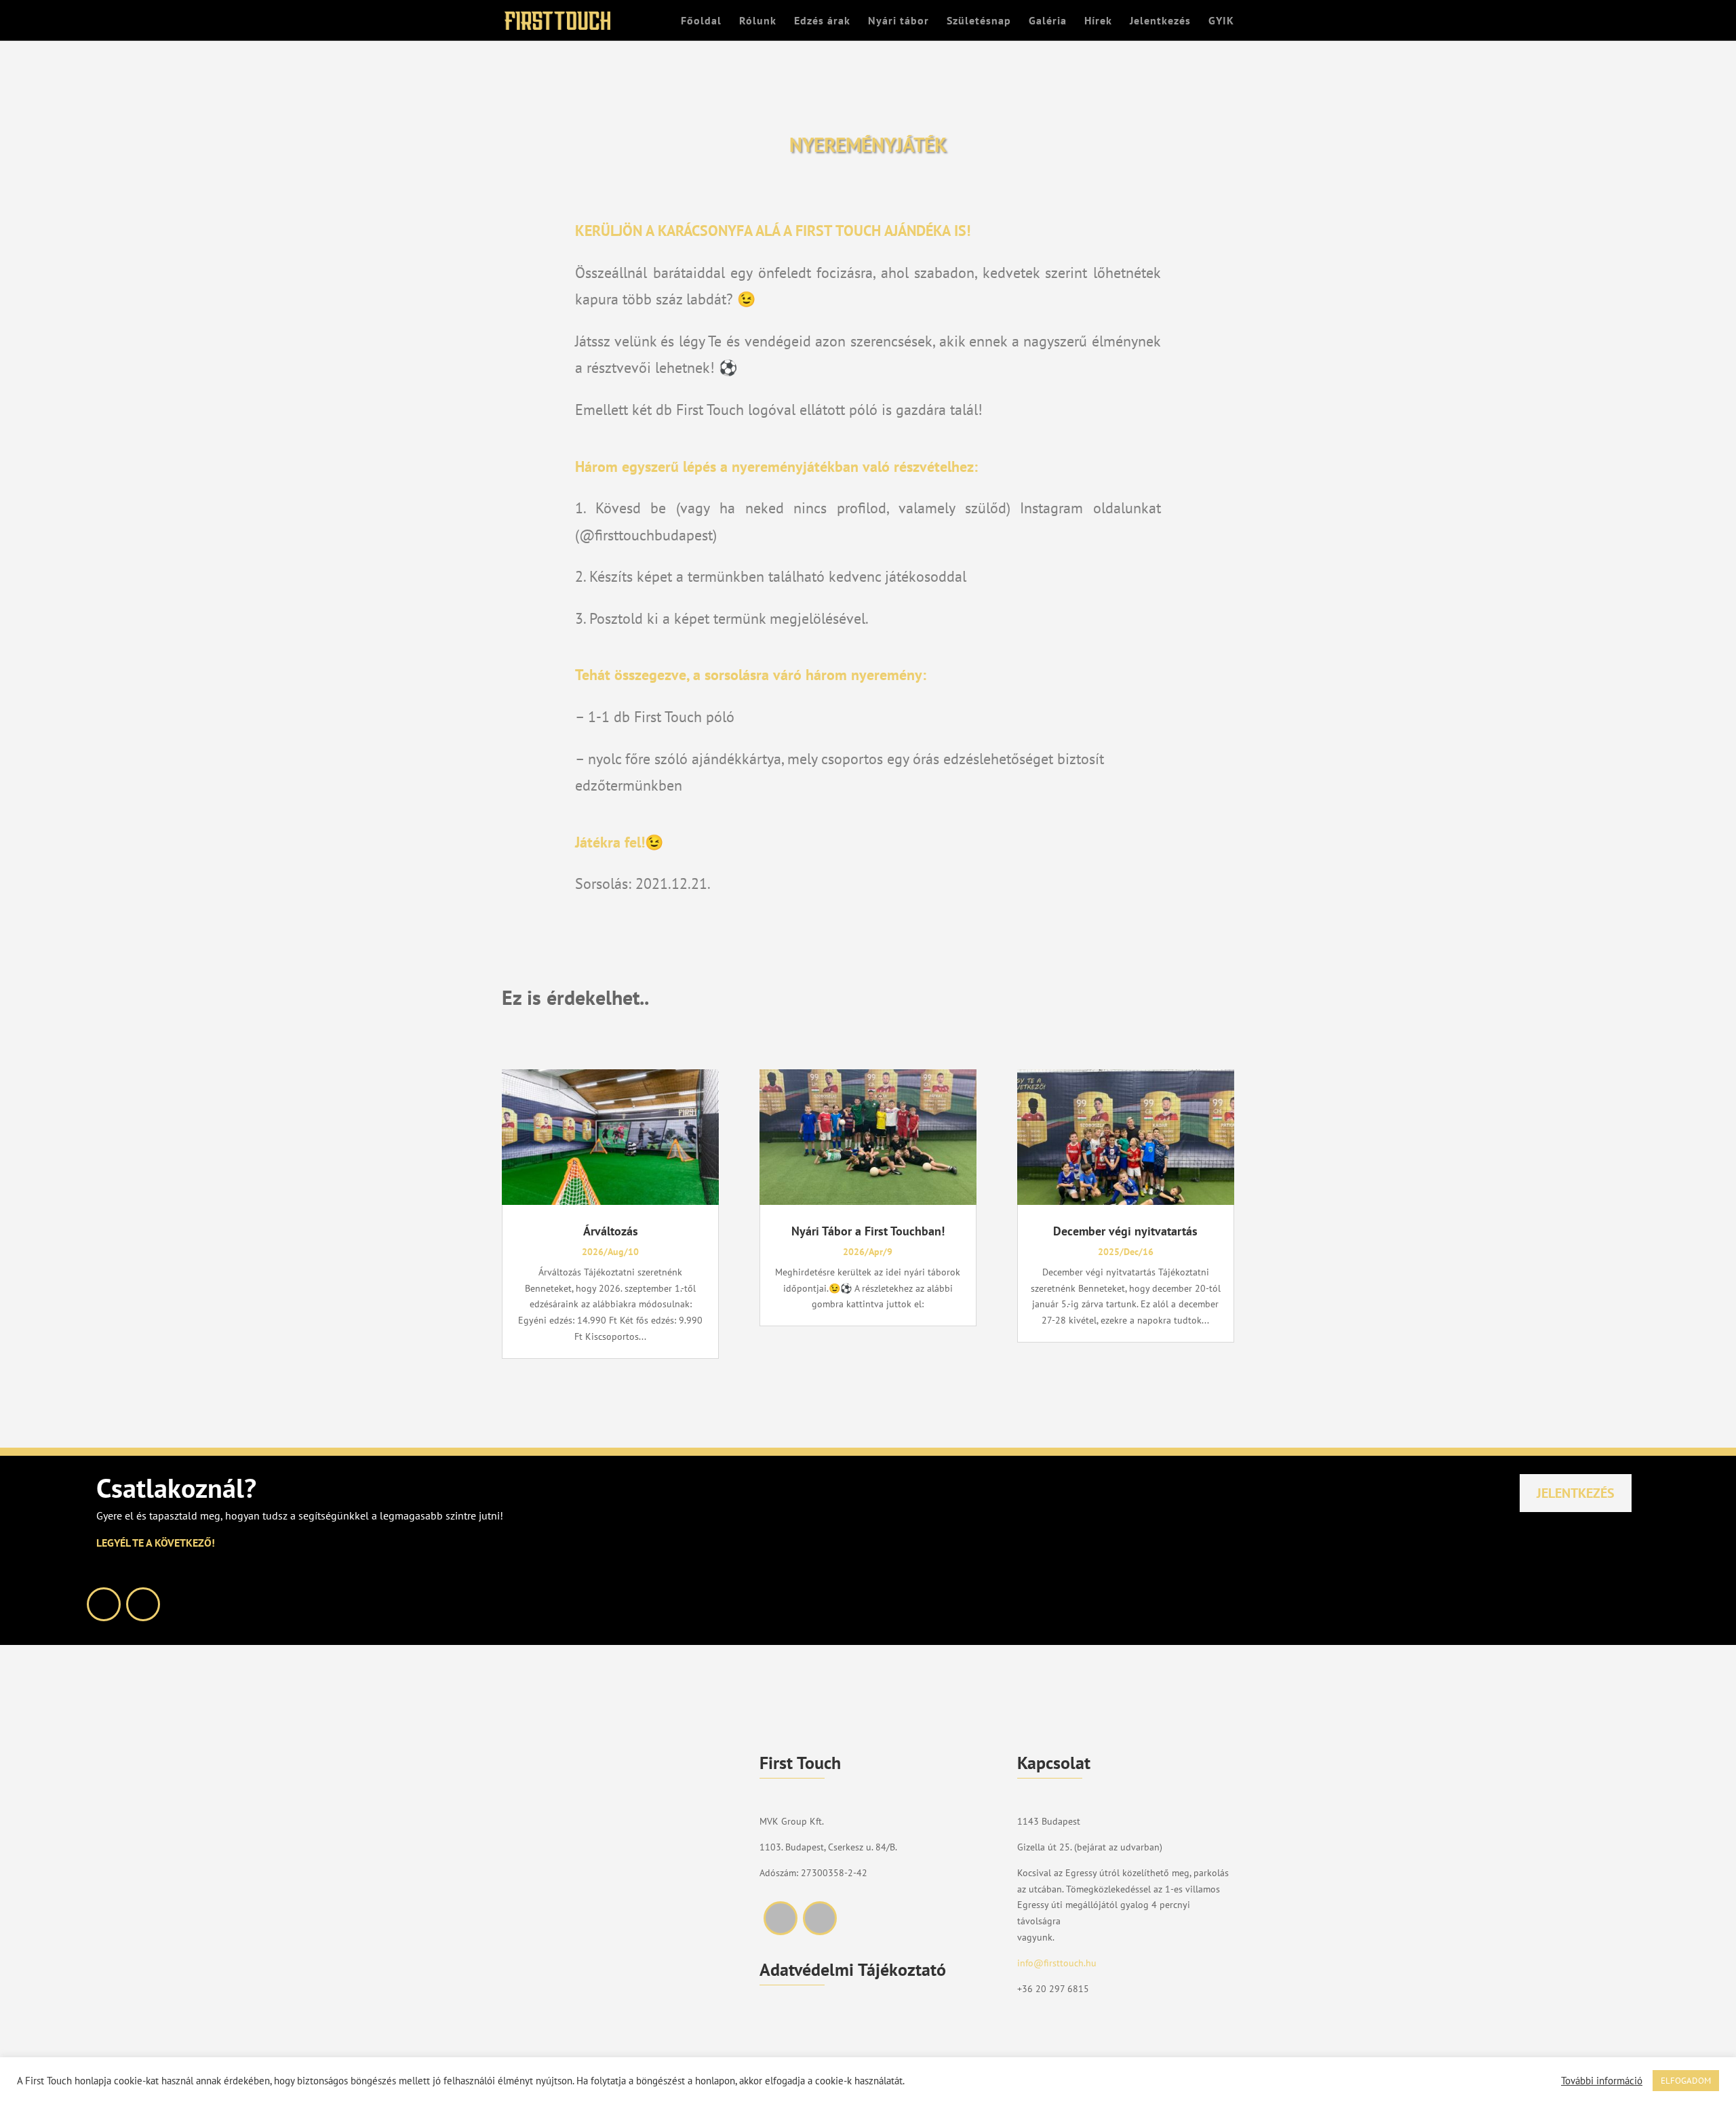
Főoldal (701, 21)
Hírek (1098, 21)
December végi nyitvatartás (1125, 1231)
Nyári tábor (899, 21)
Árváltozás (611, 1231)
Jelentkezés (1160, 21)
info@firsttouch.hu (1057, 1963)
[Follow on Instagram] (143, 1604)
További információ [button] (1602, 2081)
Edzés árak (822, 21)
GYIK (1221, 21)
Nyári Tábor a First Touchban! (868, 1231)
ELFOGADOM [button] (1686, 2081)
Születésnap (979, 21)
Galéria (1048, 21)
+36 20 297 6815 (1053, 1989)
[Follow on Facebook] (104, 1604)
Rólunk (758, 21)
